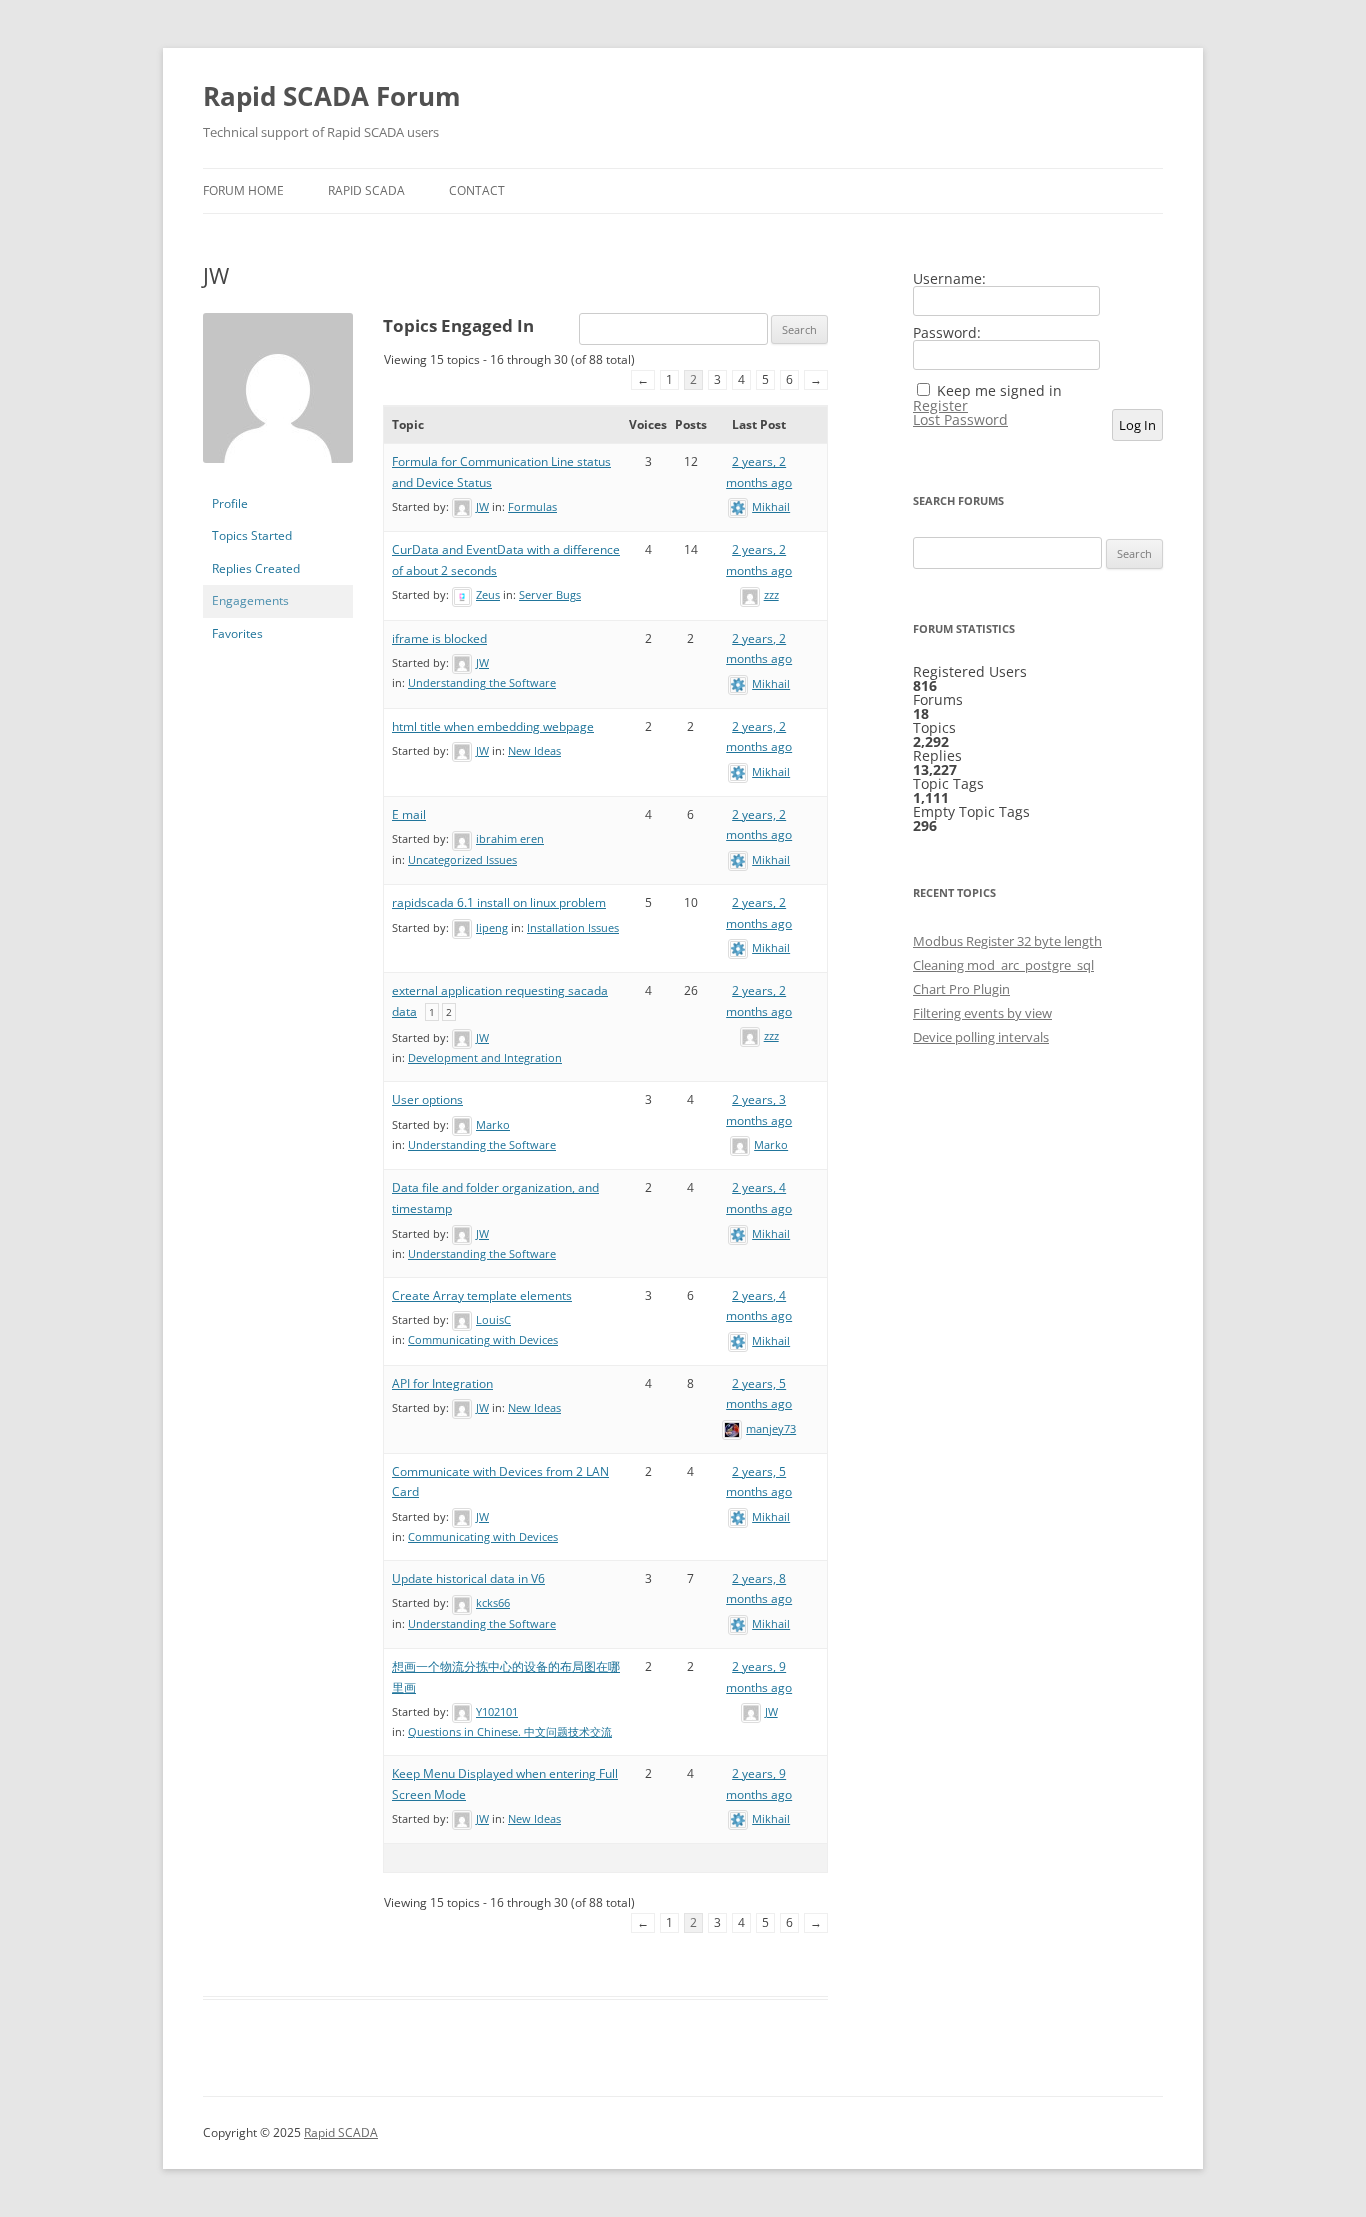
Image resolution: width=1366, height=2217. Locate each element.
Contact (477, 190)
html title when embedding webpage (493, 726)
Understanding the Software (482, 682)
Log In (1137, 425)
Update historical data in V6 (468, 1578)
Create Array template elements (482, 1295)
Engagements (250, 600)
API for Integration (442, 1383)
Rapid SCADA (366, 190)
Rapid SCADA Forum (332, 96)
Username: (949, 279)
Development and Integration (485, 1057)
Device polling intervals (981, 1037)
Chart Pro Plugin (961, 989)
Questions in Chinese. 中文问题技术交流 (510, 1731)
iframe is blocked (439, 638)
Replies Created (256, 568)
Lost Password (960, 420)
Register (940, 406)
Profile (230, 503)
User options (427, 1099)
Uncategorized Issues (462, 859)
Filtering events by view (982, 1013)
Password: (947, 333)
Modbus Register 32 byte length (1007, 941)
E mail (409, 814)
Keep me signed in (999, 391)
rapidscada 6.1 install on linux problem (499, 902)
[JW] (278, 478)
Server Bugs (550, 594)
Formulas (532, 506)
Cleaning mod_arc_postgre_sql (1003, 965)
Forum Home (243, 190)
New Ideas (534, 750)
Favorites (237, 633)
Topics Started (252, 535)
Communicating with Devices (483, 1339)
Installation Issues (573, 927)
